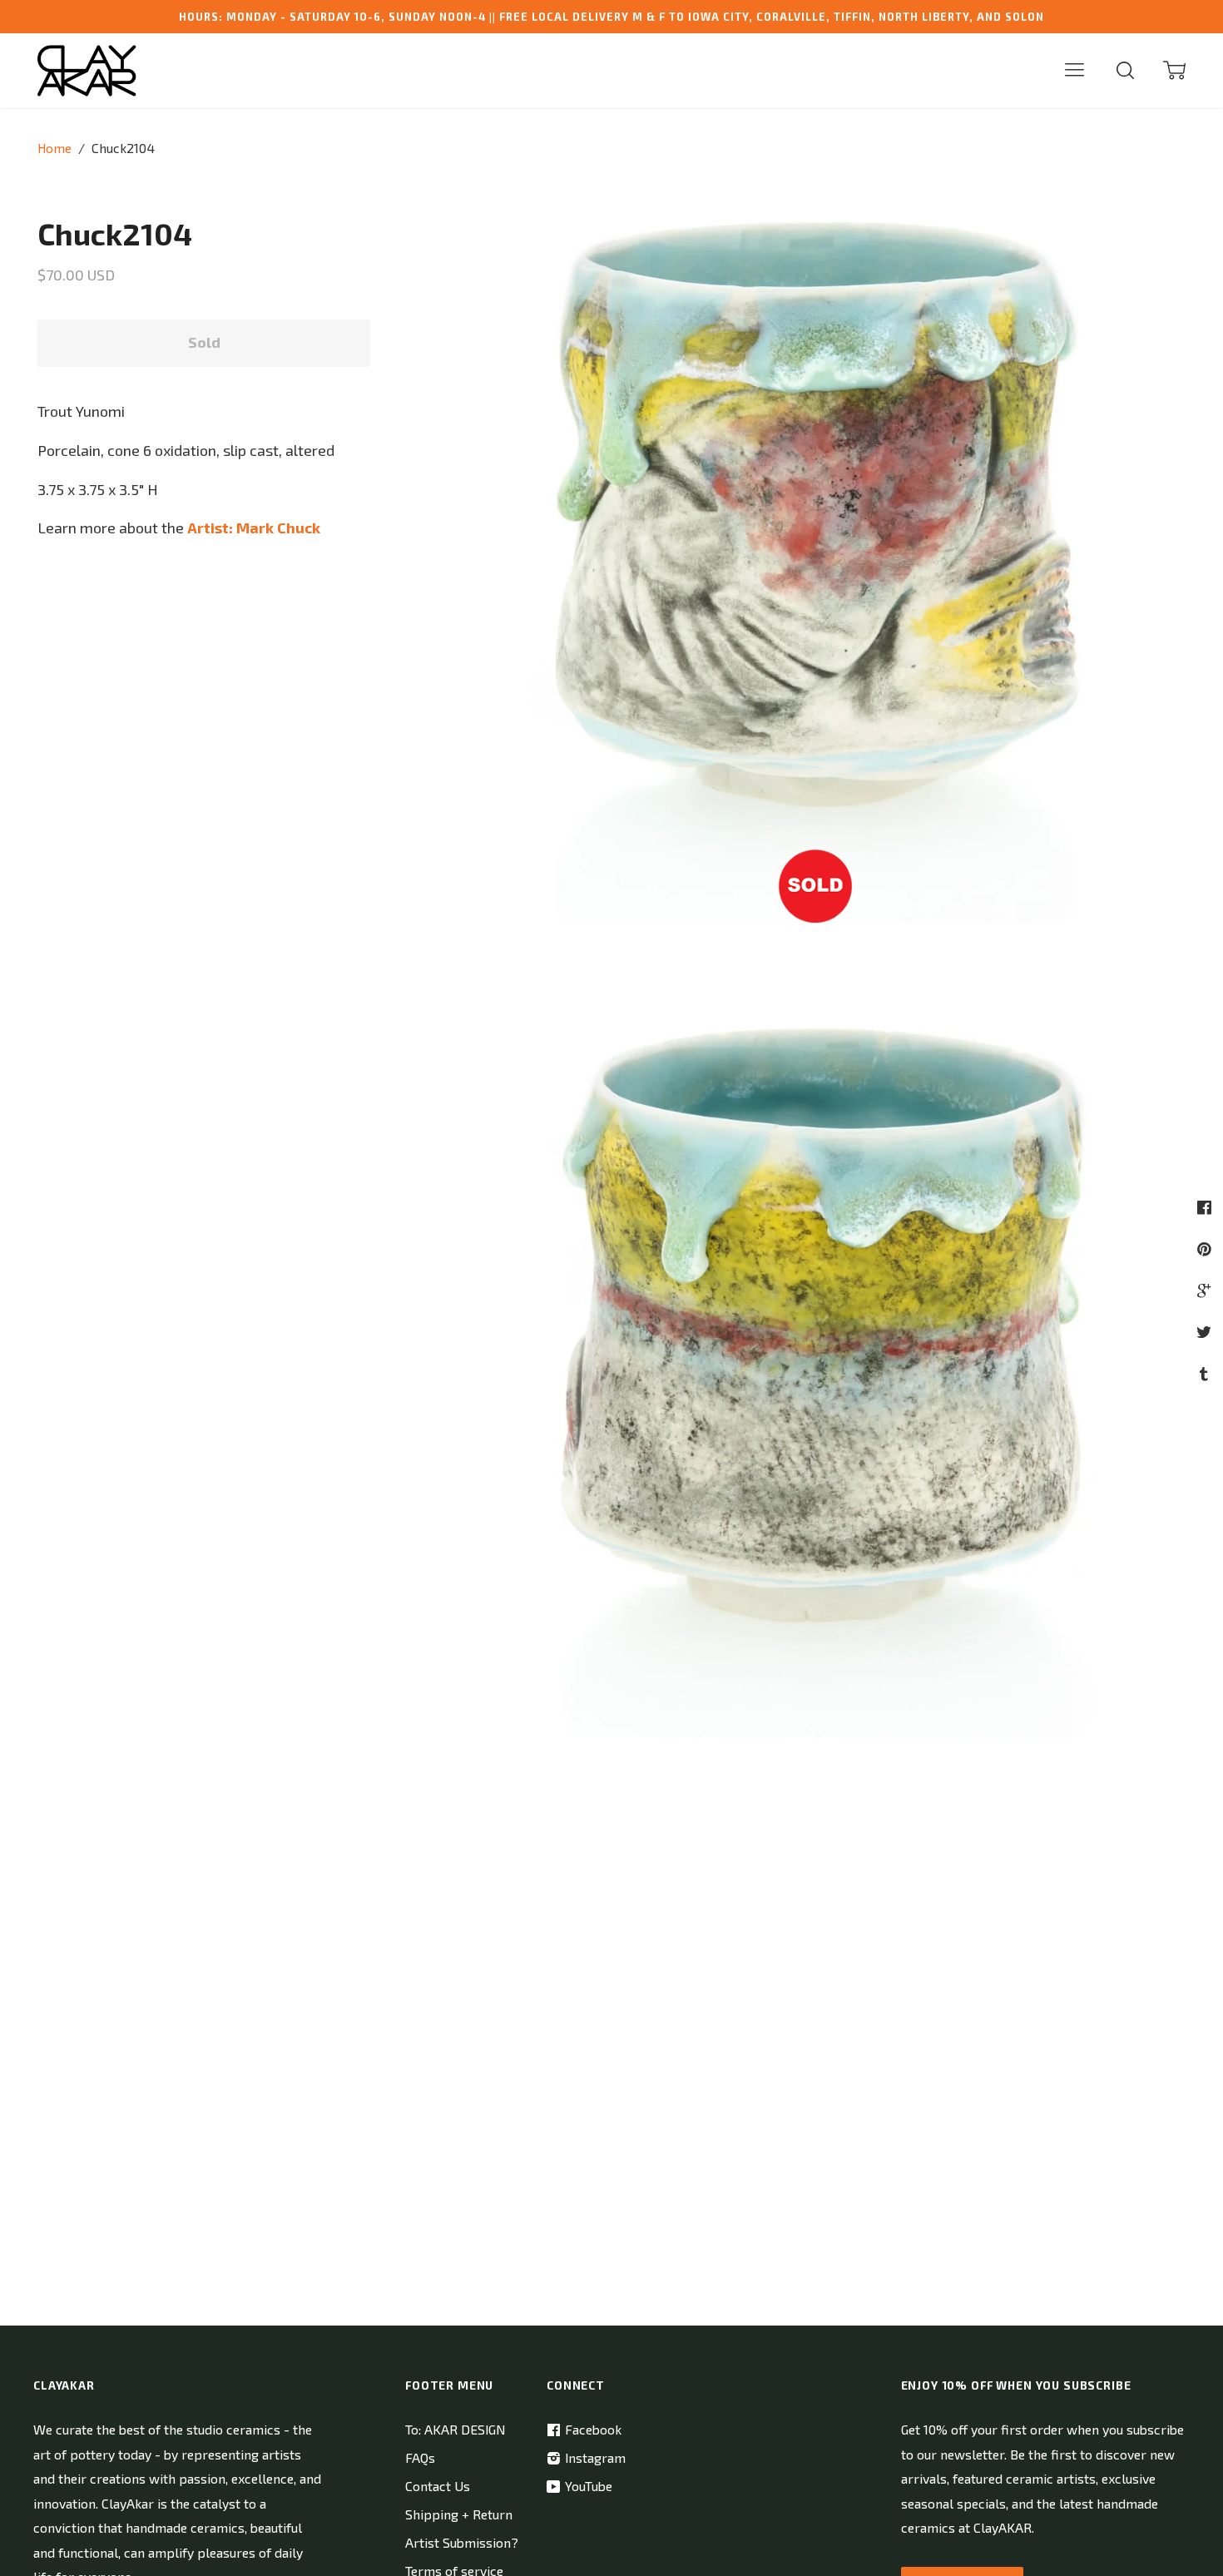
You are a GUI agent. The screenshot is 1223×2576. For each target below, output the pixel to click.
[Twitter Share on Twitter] (1206, 1332)
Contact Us (438, 2486)
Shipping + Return (459, 2514)
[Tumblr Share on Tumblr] (1206, 1373)
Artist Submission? (462, 2542)
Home (54, 148)
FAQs (420, 2457)
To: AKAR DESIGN (455, 2429)
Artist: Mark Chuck (254, 528)
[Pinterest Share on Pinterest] (1206, 1248)
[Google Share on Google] (1206, 1290)
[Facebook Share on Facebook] (1206, 1207)
